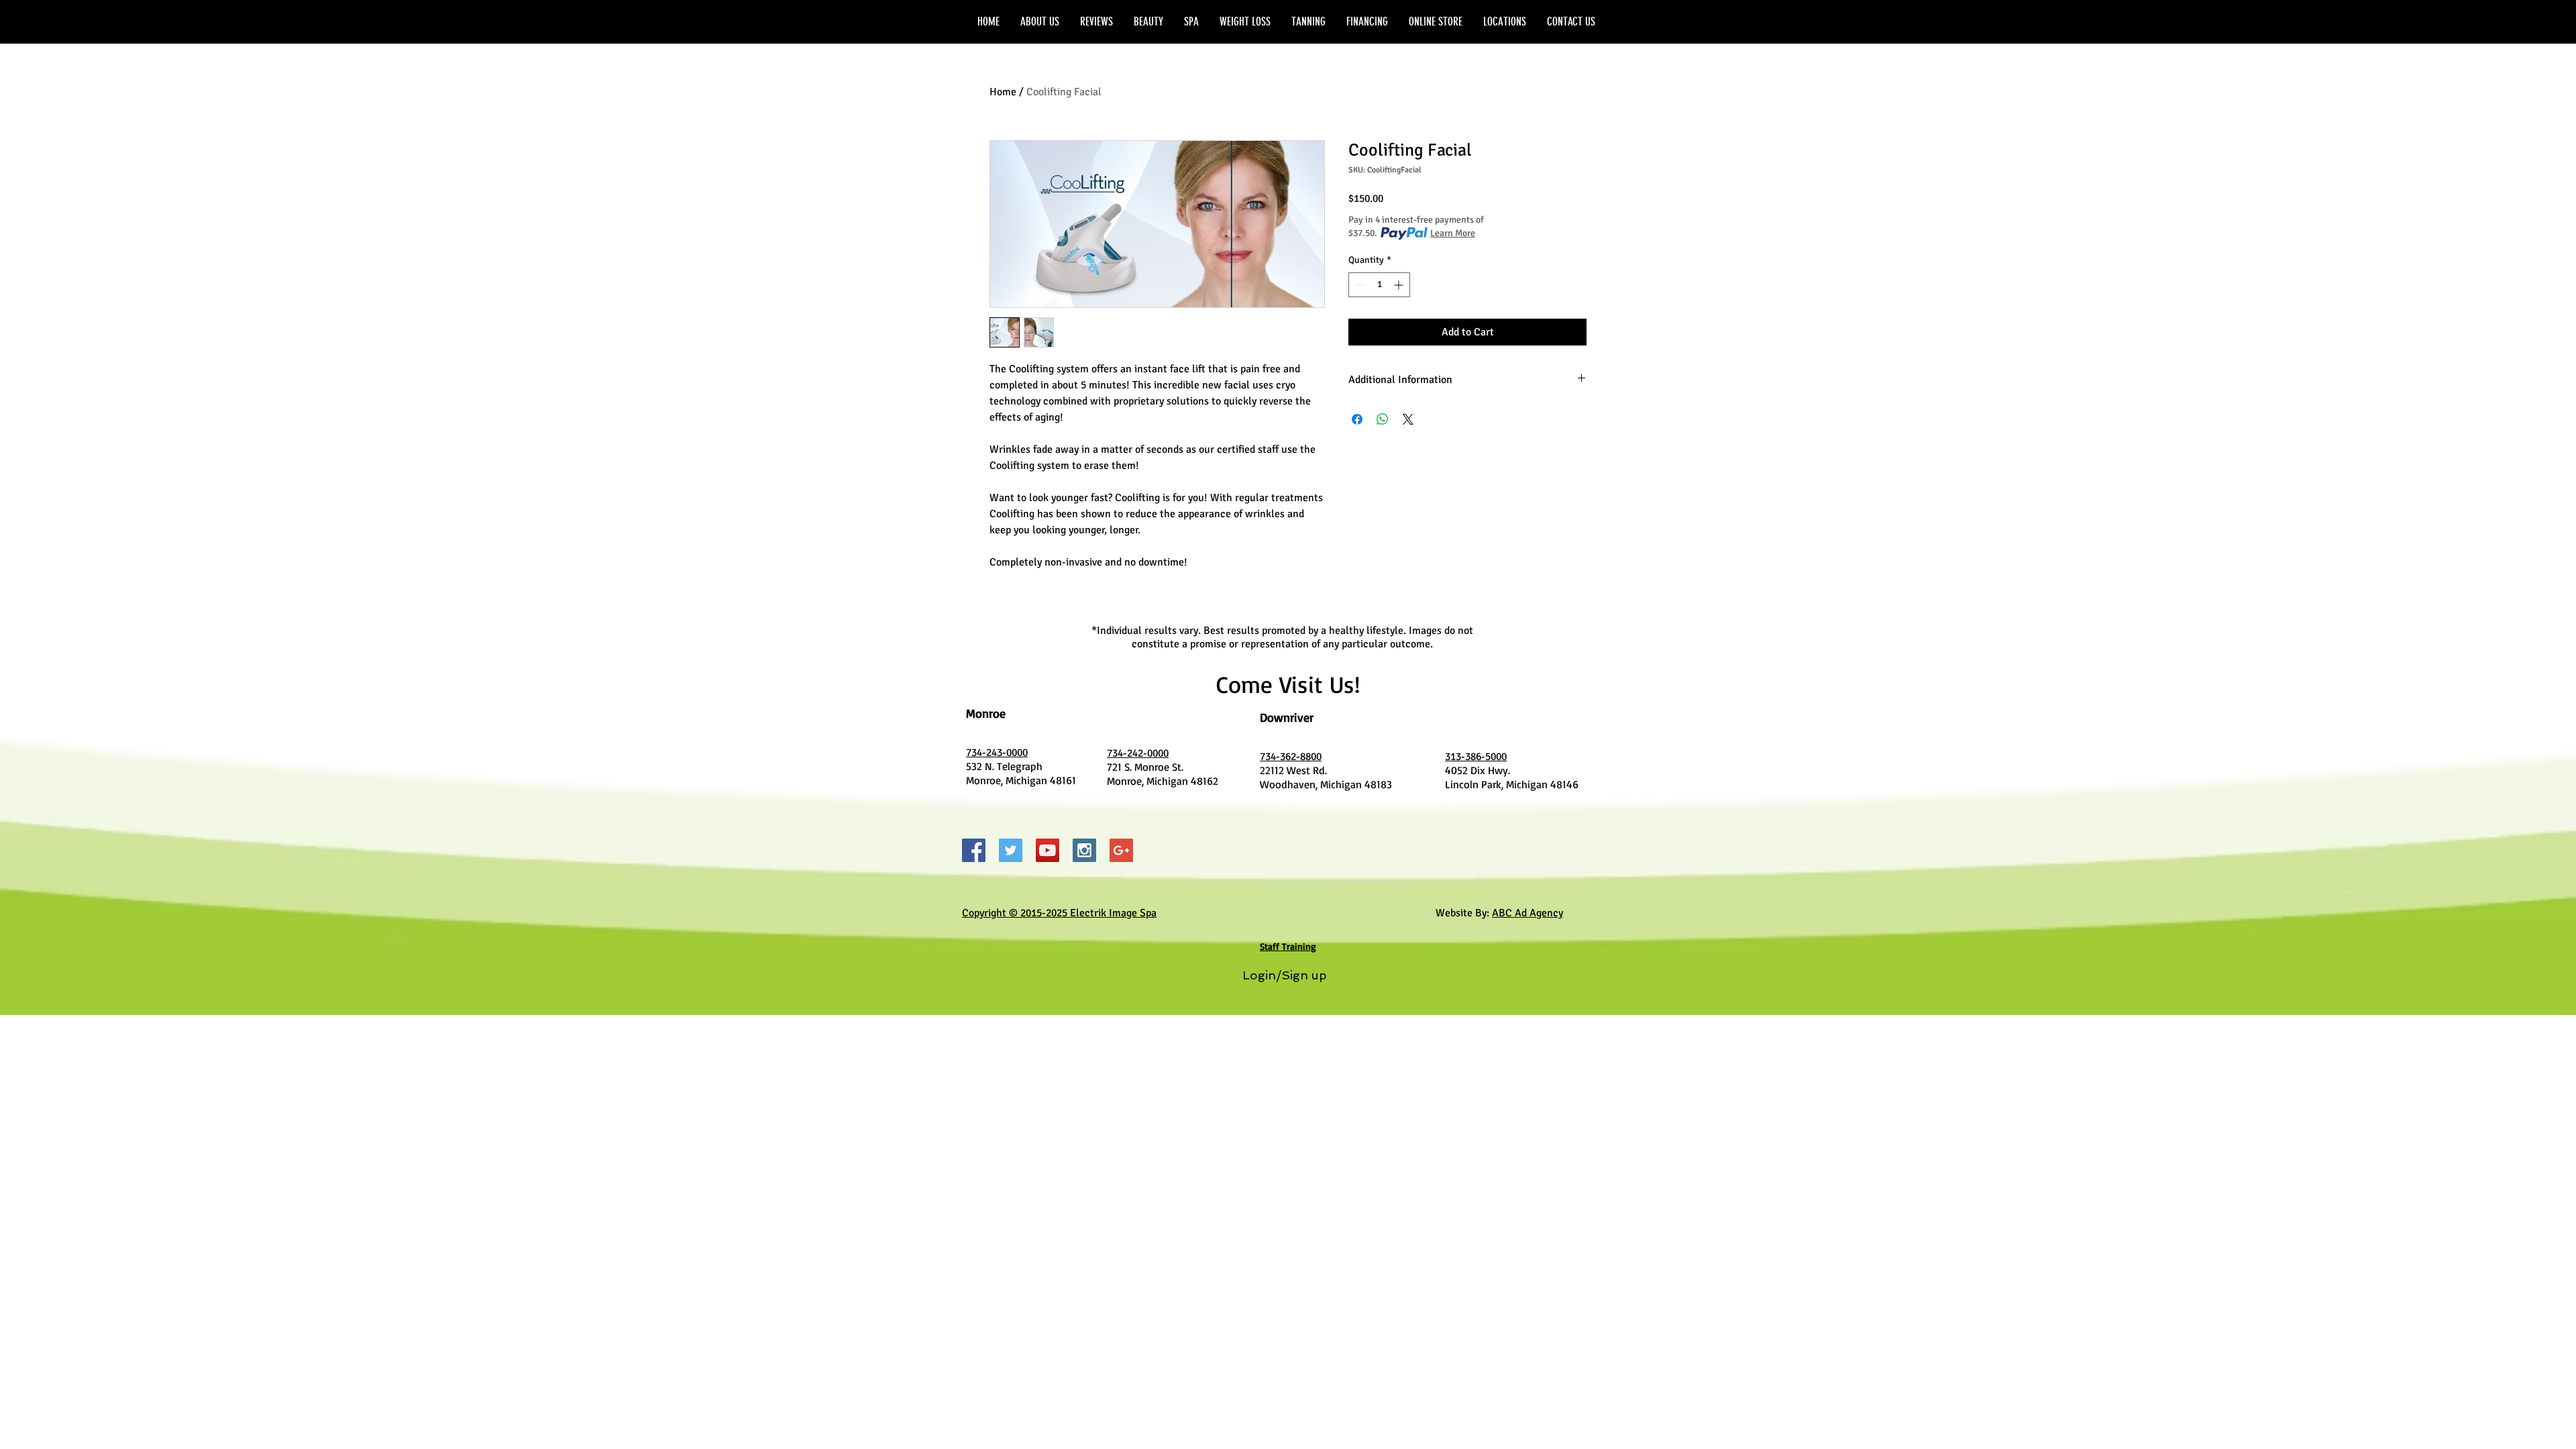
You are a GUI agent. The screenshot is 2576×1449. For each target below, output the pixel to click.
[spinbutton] (1379, 285)
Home (1003, 92)
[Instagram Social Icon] (1084, 850)
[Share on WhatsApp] (1383, 419)
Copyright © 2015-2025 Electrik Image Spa (1059, 913)
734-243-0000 (997, 753)
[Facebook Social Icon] (974, 850)
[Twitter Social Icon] (1011, 850)
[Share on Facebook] (1357, 419)
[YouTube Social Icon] (1048, 850)
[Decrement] (1359, 285)
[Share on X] (1408, 419)
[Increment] (1400, 285)
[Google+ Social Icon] (1121, 850)
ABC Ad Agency (1527, 913)
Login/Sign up (1285, 975)
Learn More (1453, 233)
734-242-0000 (1138, 753)
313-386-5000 (1476, 757)
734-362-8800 (1291, 757)
